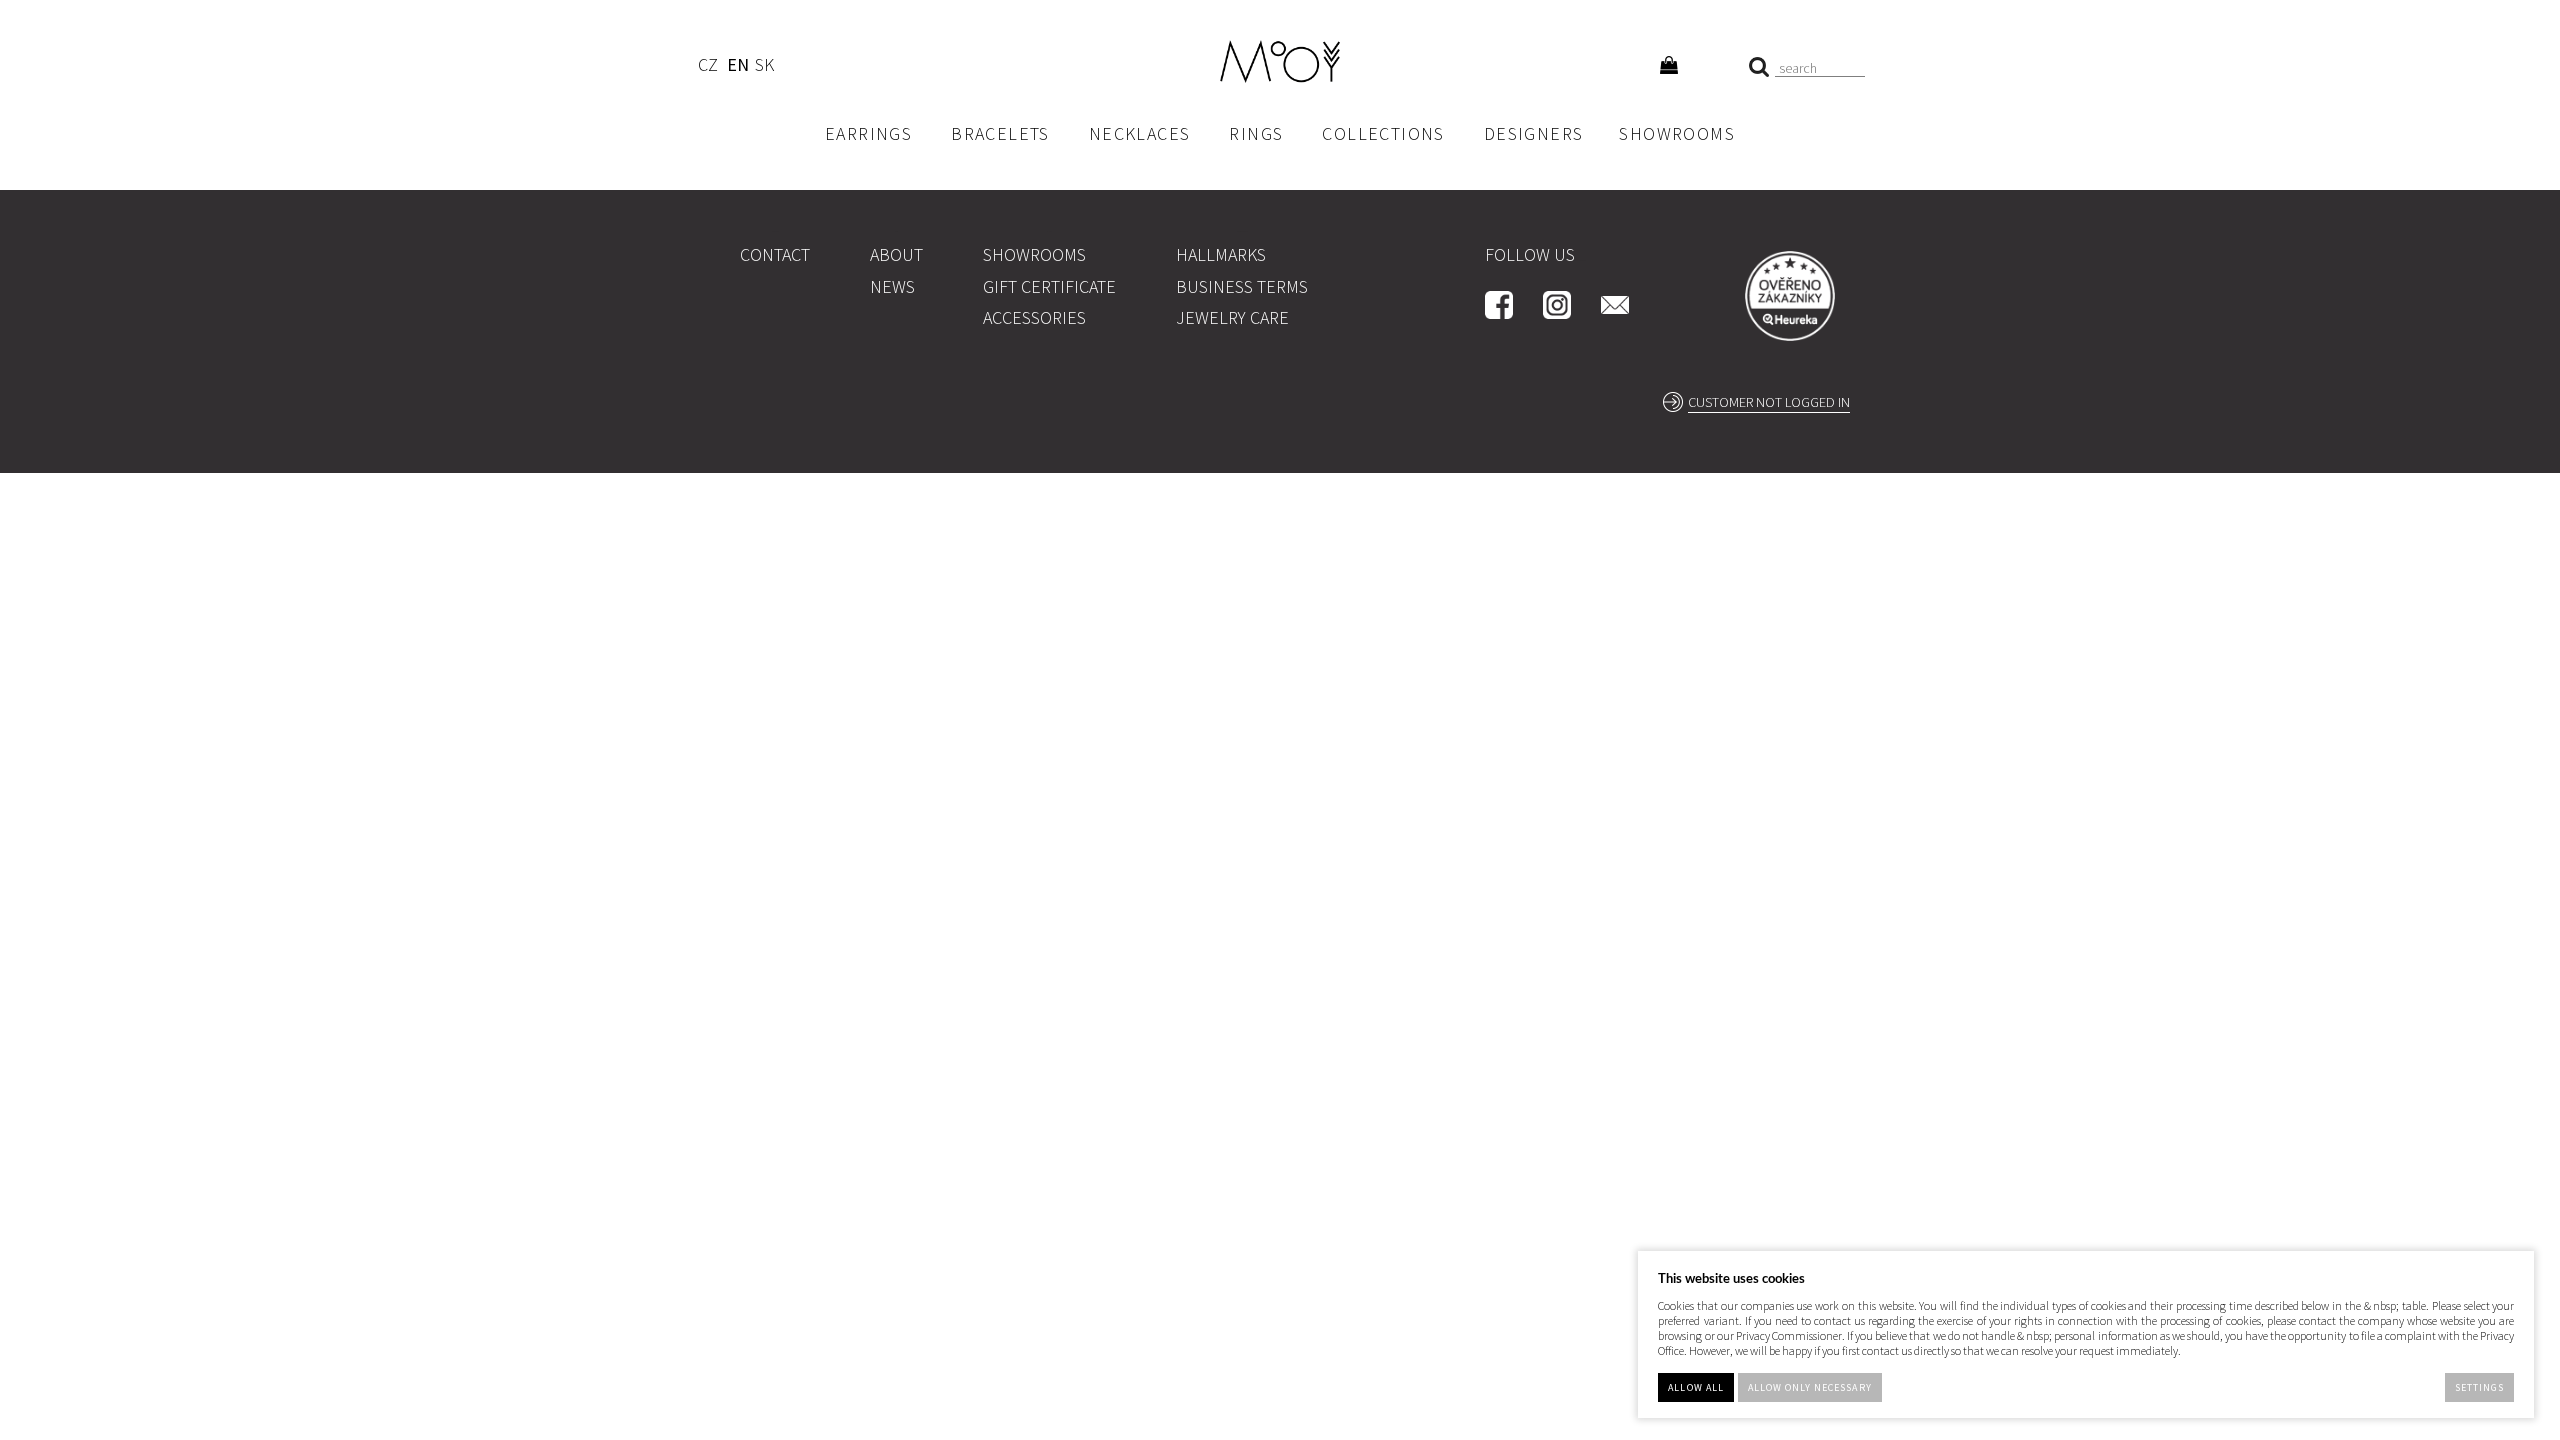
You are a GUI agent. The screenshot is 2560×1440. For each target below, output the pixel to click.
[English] (737, 67)
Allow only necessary (1810, 1387)
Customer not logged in (1769, 402)
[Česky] (707, 67)
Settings (2479, 1387)
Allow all (1695, 1387)
